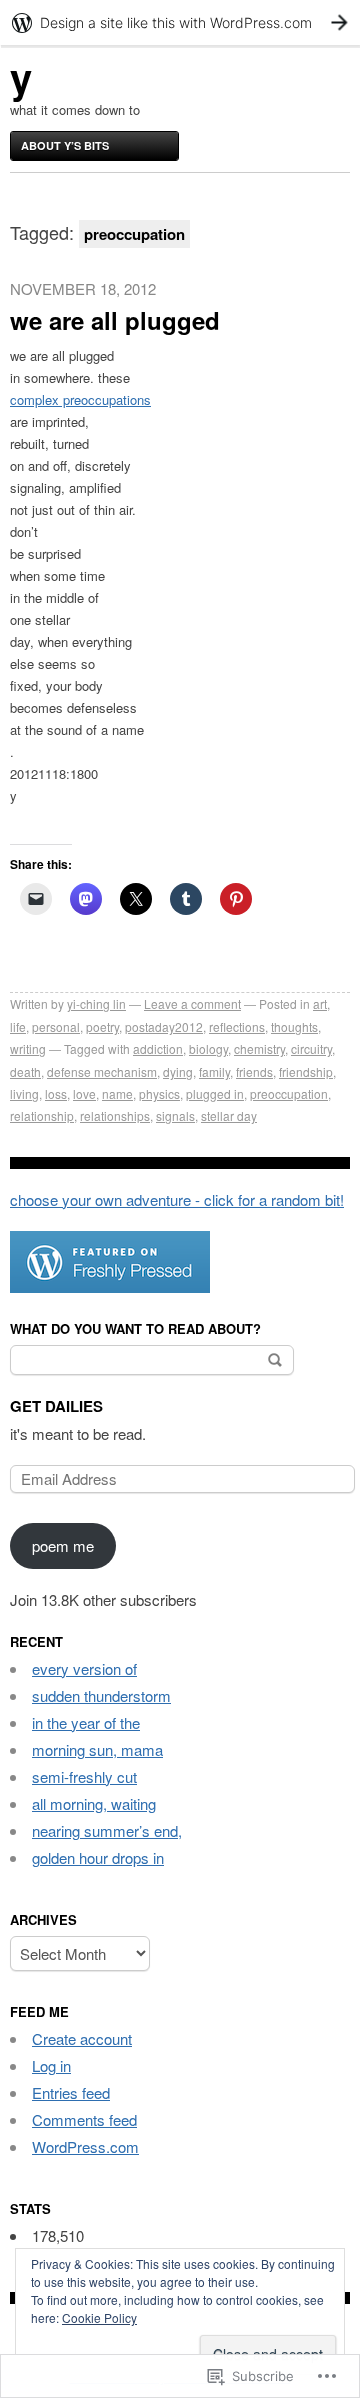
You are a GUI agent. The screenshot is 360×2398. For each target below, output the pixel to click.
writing (28, 1048)
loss (56, 1093)
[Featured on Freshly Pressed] (110, 1286)
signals (175, 1115)
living (24, 1093)
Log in (51, 2065)
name (117, 1093)
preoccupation (289, 1093)
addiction (158, 1048)
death (25, 1071)
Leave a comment (192, 1003)
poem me (63, 1545)
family (214, 1071)
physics (159, 1093)
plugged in (215, 1093)
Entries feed (71, 2092)
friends (254, 1071)
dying (178, 1071)
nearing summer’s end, (107, 1830)
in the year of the (86, 1722)
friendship (306, 1071)
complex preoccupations (80, 399)
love (84, 1093)
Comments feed (84, 2119)
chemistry (259, 1048)
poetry (102, 1026)
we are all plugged (115, 320)
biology (208, 1048)
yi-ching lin (96, 1003)
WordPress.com (85, 2146)
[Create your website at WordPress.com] (180, 22)
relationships (115, 1115)
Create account (82, 2038)
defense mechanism (102, 1071)
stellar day (229, 1115)
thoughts (294, 1026)
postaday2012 (164, 1026)
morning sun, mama (97, 1749)
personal (56, 1026)
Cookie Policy (99, 2317)
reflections (237, 1026)
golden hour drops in (98, 1857)
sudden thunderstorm (101, 1695)
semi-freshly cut (84, 1776)
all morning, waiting (94, 1803)
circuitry (311, 1048)
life (18, 1026)
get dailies (56, 1406)
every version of (84, 1668)
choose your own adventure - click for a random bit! (177, 1199)
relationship (42, 1115)
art (320, 1003)
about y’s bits (65, 145)
